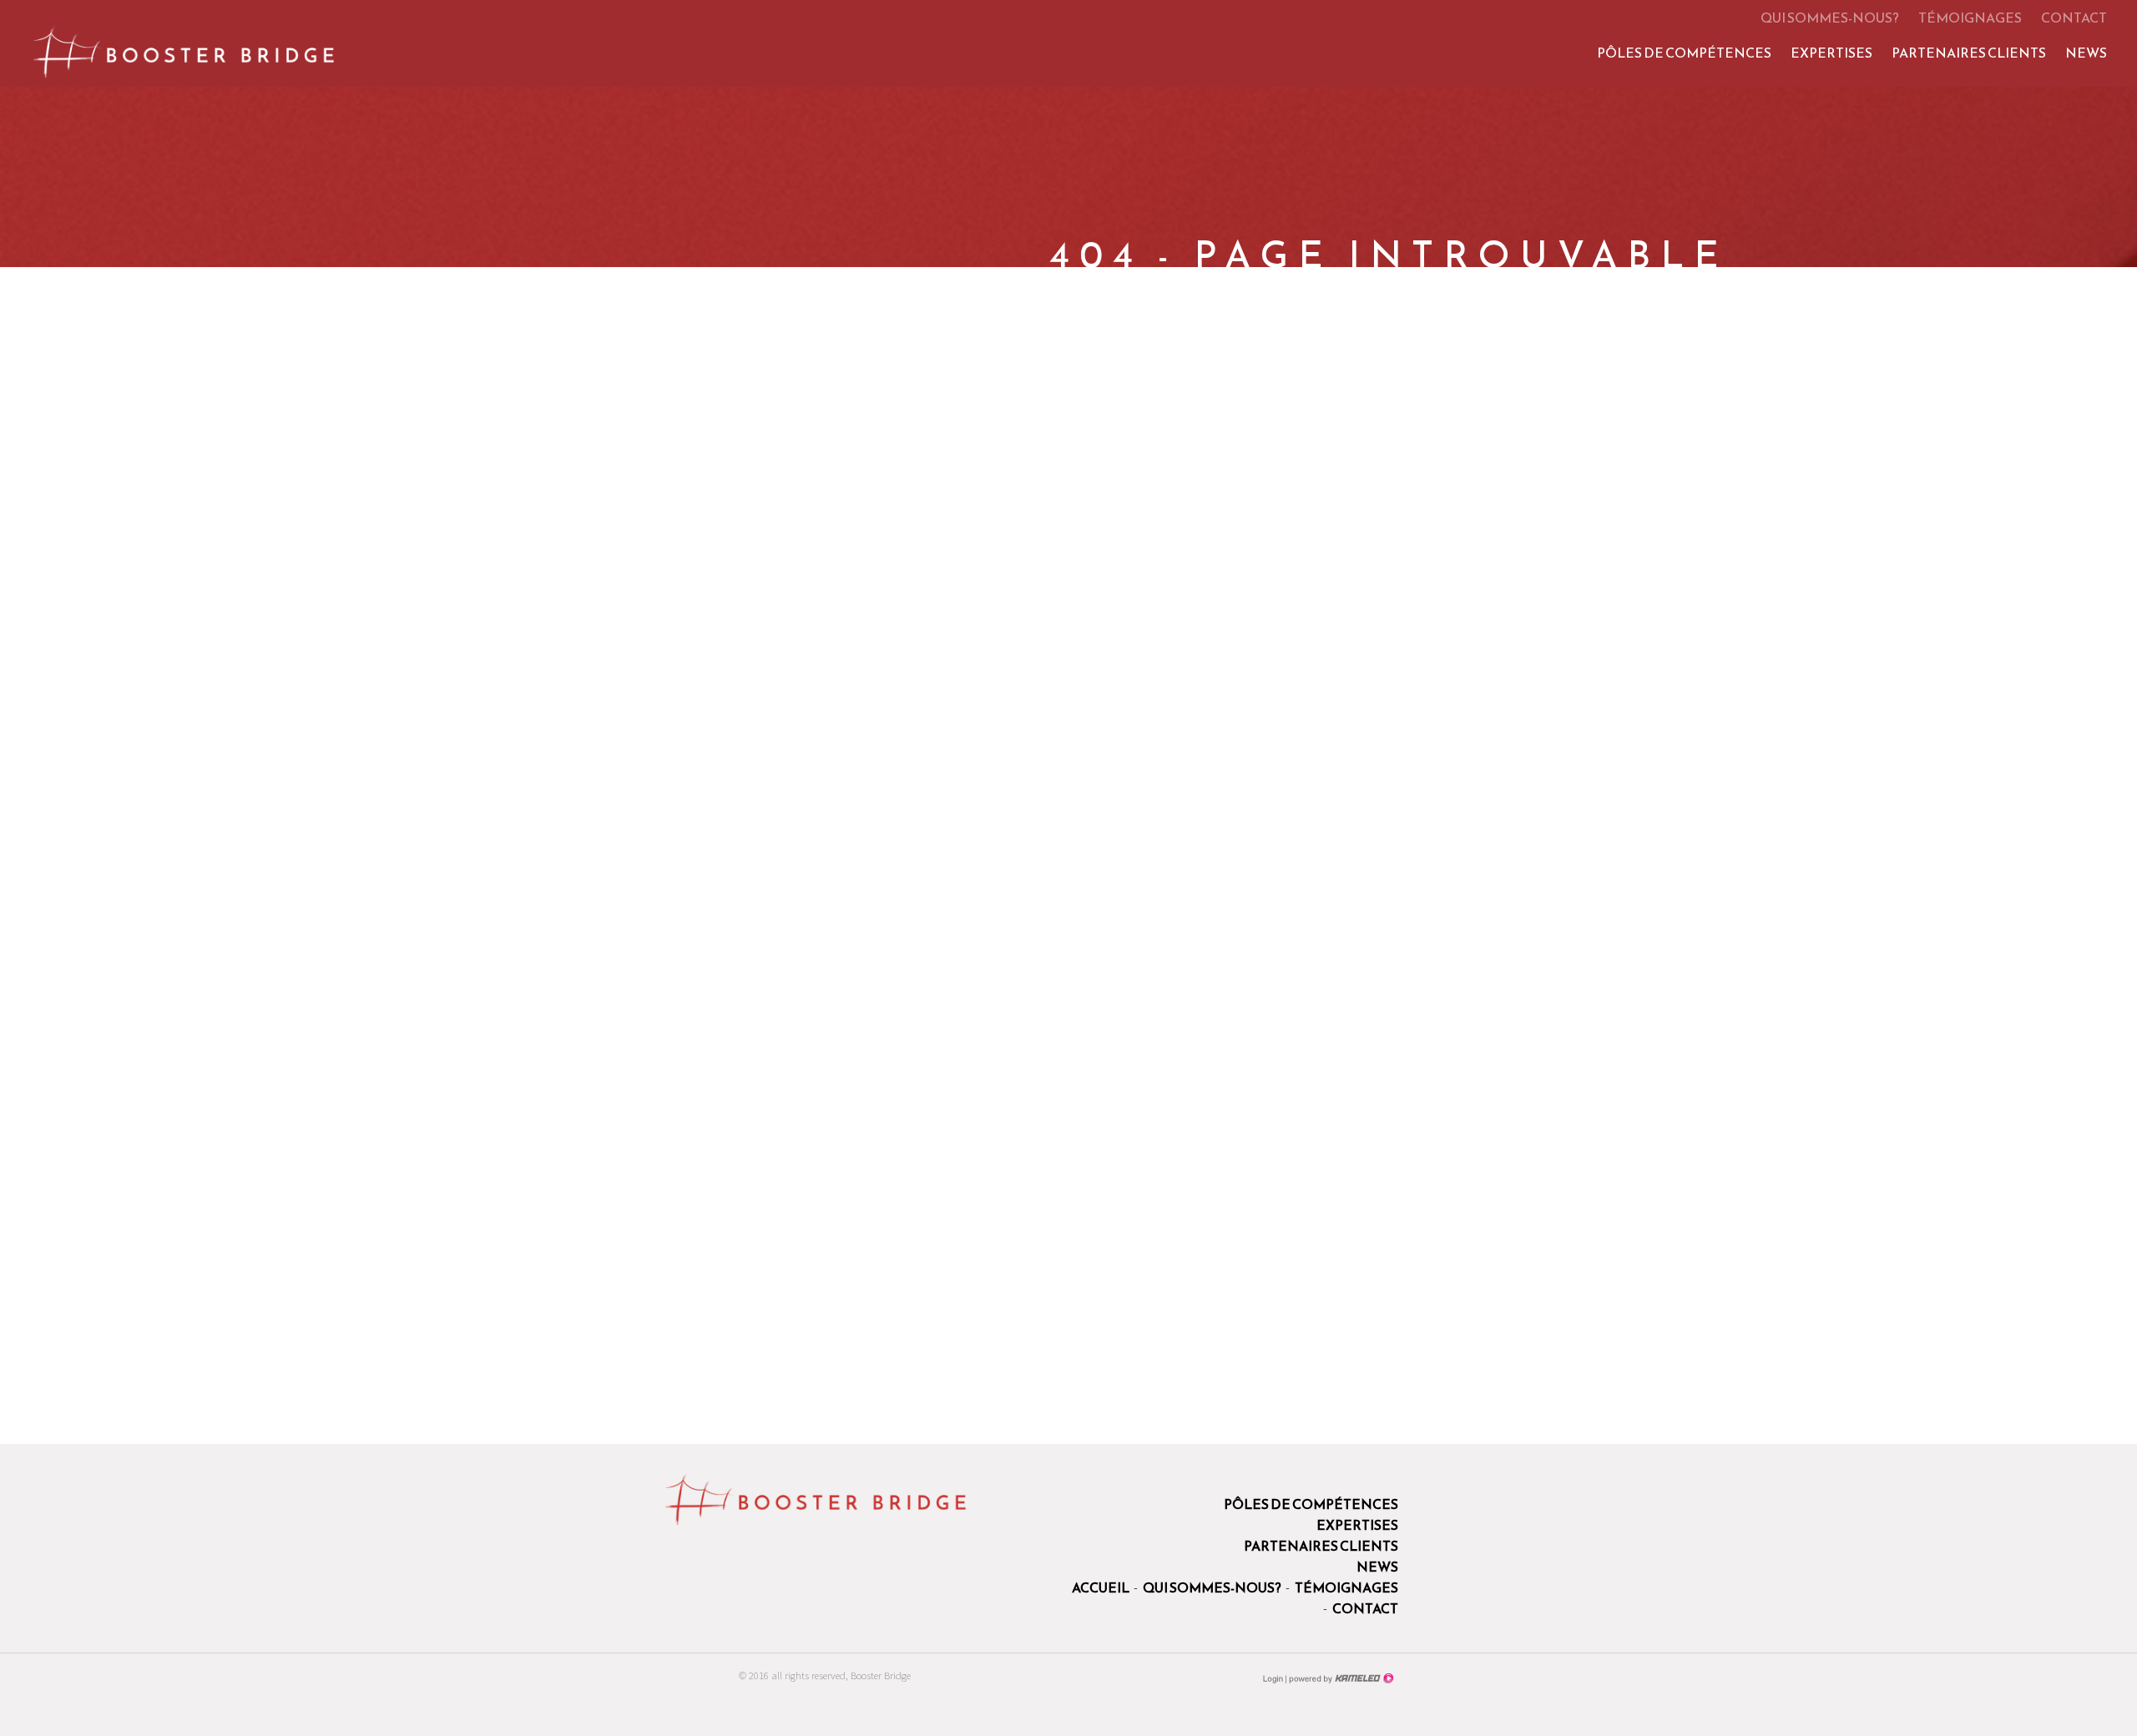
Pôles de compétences (1684, 53)
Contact (2074, 18)
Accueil (1101, 1587)
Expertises (1831, 53)
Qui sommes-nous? (1830, 18)
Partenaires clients (1969, 53)
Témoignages (1970, 18)
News (2086, 53)
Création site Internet (1340, 1678)
